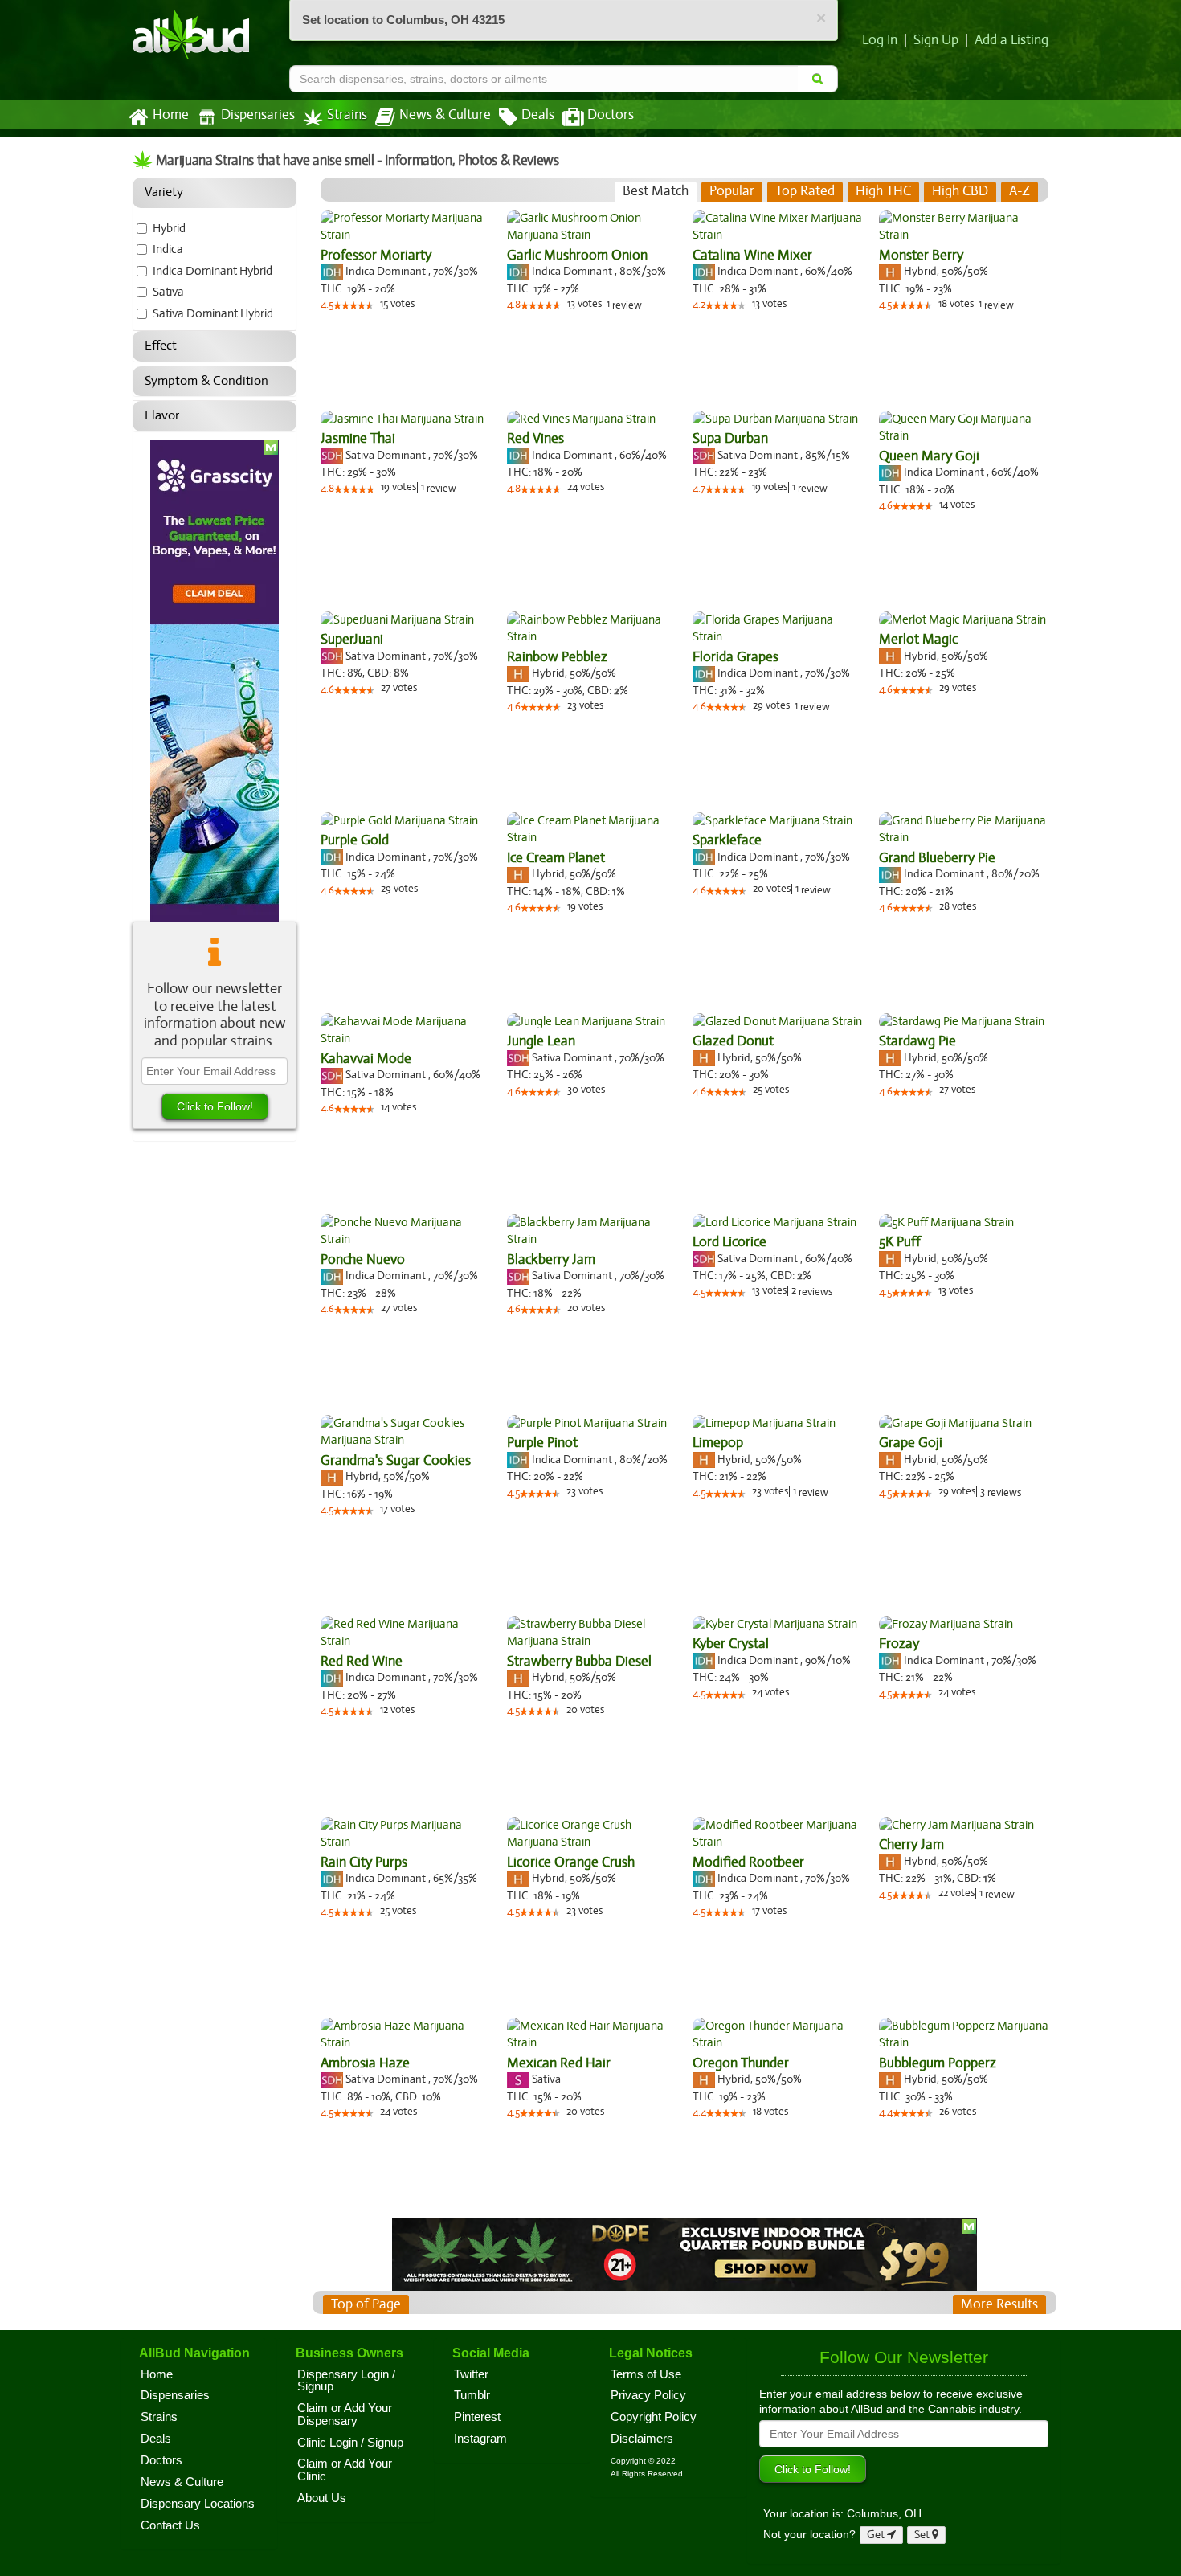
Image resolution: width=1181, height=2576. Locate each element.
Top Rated (805, 191)
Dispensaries (258, 115)
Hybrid (169, 228)
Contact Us (170, 2525)
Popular (732, 191)
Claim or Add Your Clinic (345, 2470)
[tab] (656, 191)
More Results (999, 2304)
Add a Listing (1011, 40)
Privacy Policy (648, 2395)
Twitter (471, 2374)
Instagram (480, 2439)
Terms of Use (646, 2374)
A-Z (1020, 191)
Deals (538, 115)
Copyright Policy (654, 2417)
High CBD (960, 191)
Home (171, 115)
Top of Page (366, 2304)
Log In (880, 40)
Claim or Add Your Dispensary (345, 2414)
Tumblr (472, 2395)
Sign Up (936, 40)
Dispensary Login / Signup (346, 2381)
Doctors (611, 115)
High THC (883, 191)
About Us (322, 2498)
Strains (347, 115)
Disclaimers (642, 2439)
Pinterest (477, 2417)
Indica (168, 249)
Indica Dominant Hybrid (212, 271)
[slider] (353, 305)
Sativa (168, 292)
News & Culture (445, 115)
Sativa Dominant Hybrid (213, 313)
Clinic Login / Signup (350, 2443)
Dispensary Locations (198, 2504)
